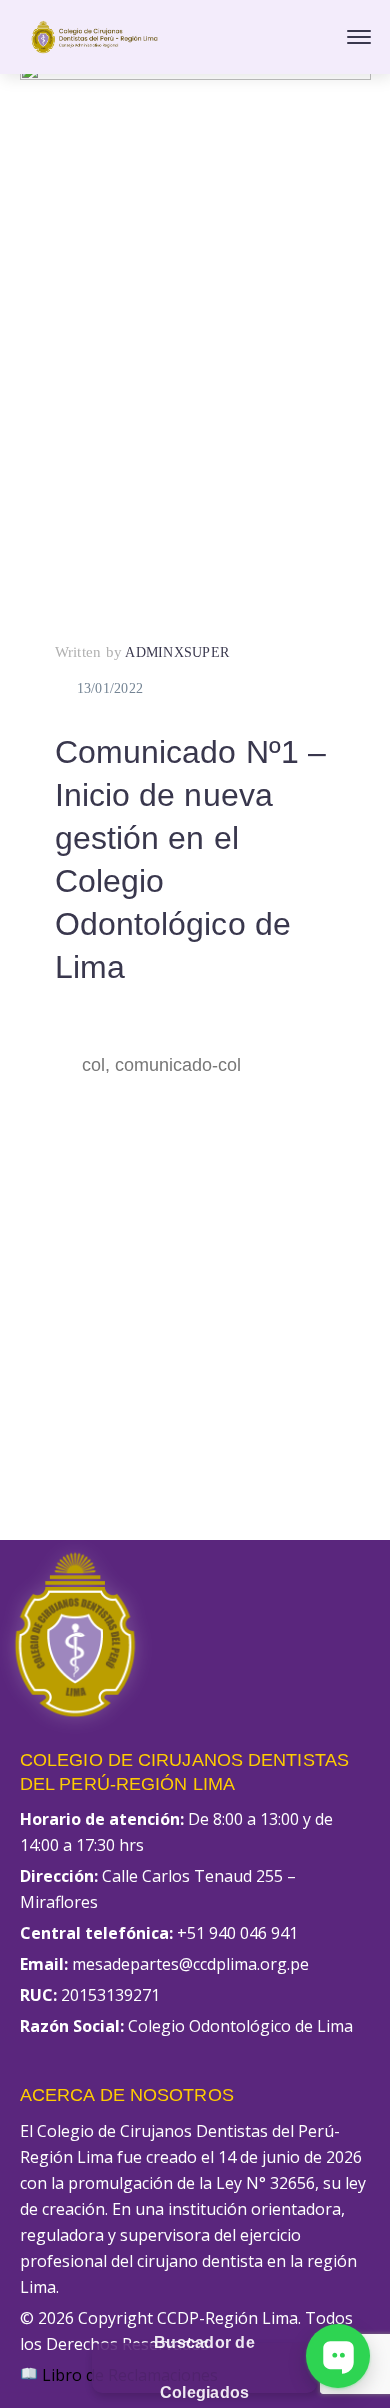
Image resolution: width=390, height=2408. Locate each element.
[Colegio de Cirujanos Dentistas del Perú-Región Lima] (95, 35)
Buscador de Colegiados (204, 2368)
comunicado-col (178, 1065)
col (93, 1065)
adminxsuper (177, 652)
